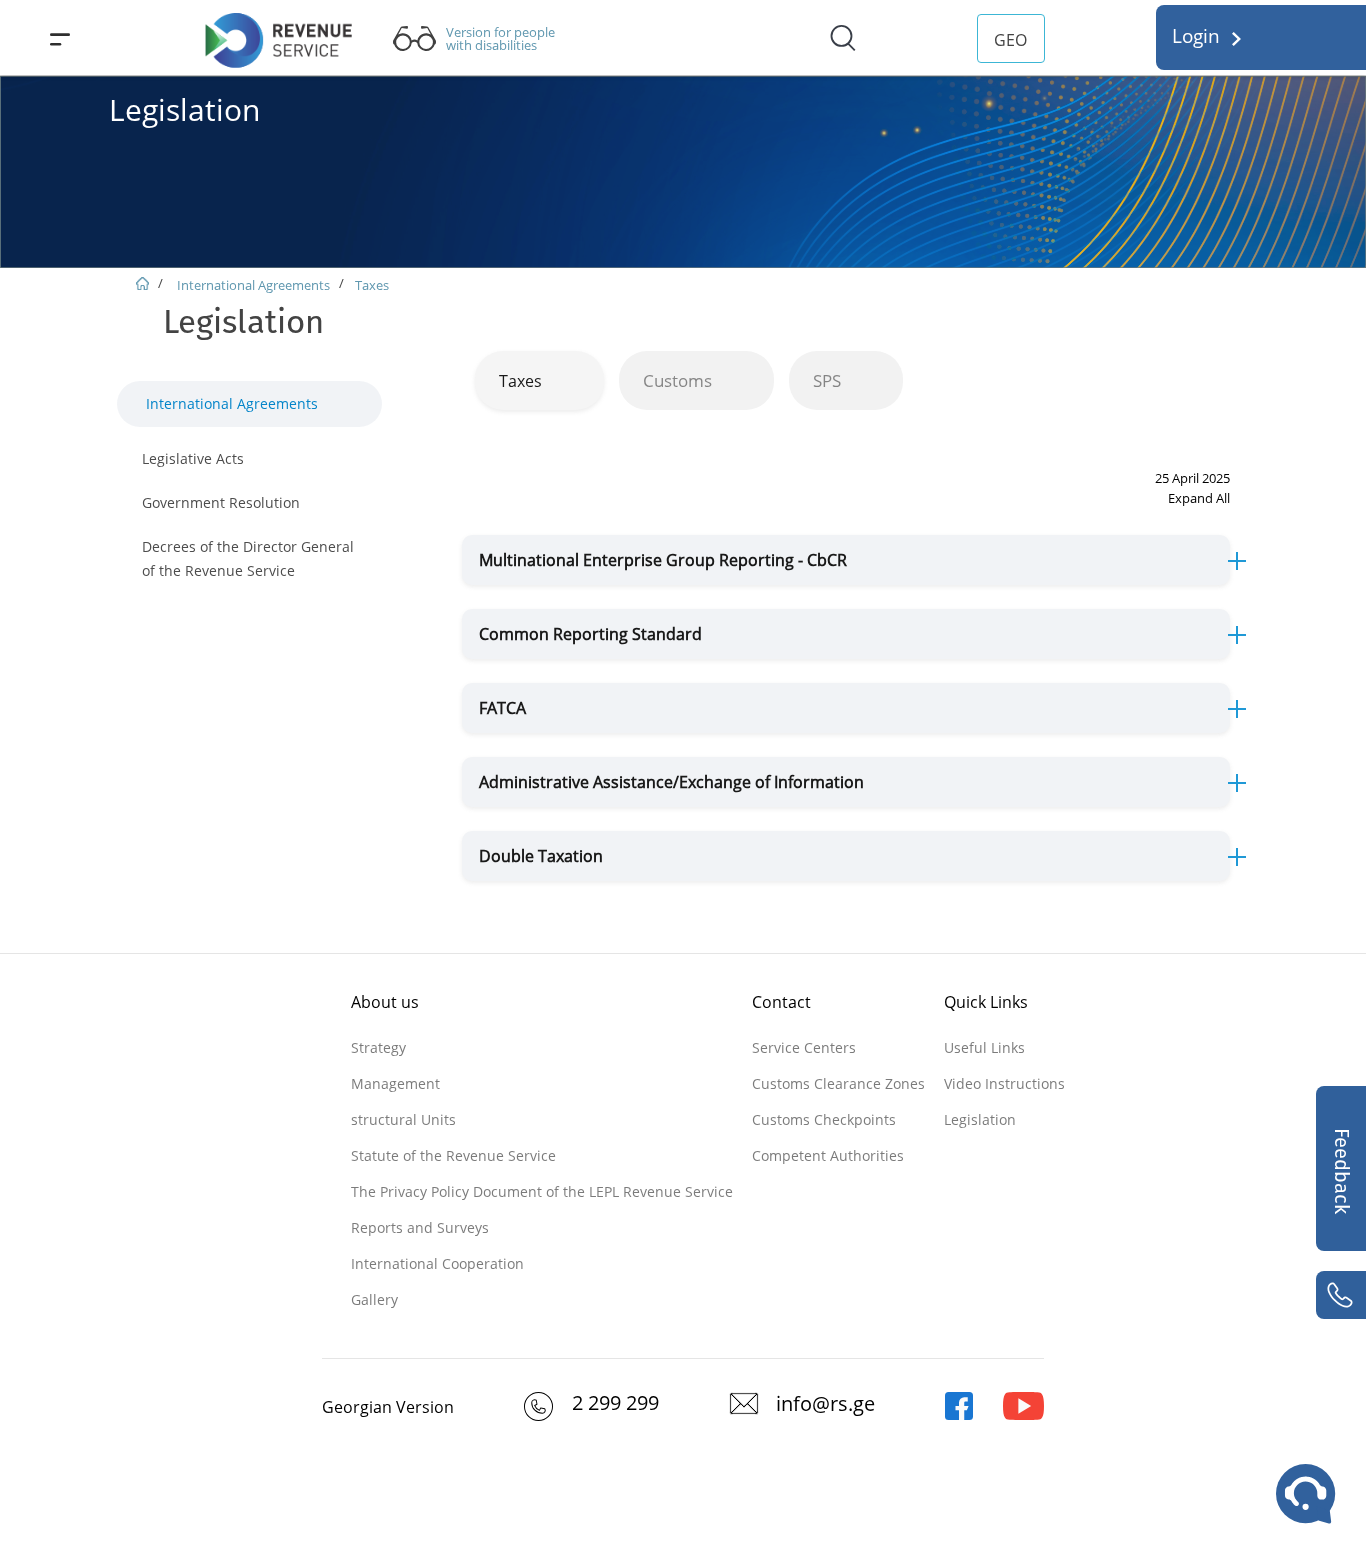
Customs (677, 380)
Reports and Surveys (420, 1227)
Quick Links (986, 1002)
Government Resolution (221, 502)
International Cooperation (437, 1263)
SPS (827, 380)
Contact (781, 1002)
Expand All (1199, 498)
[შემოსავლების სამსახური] (959, 1415)
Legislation (980, 1119)
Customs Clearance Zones (838, 1083)
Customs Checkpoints (824, 1119)
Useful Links (984, 1047)
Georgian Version (388, 1407)
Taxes (372, 285)
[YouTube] (1023, 1415)
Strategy (378, 1047)
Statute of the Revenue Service (453, 1155)
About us (385, 1002)
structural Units (403, 1119)
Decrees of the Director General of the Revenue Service (248, 558)
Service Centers (804, 1047)
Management (395, 1083)
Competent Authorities (828, 1155)
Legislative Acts (193, 458)
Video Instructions (1004, 1083)
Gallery (374, 1299)
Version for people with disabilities (500, 39)
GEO (1010, 40)
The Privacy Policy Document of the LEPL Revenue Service (542, 1191)
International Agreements (252, 285)
